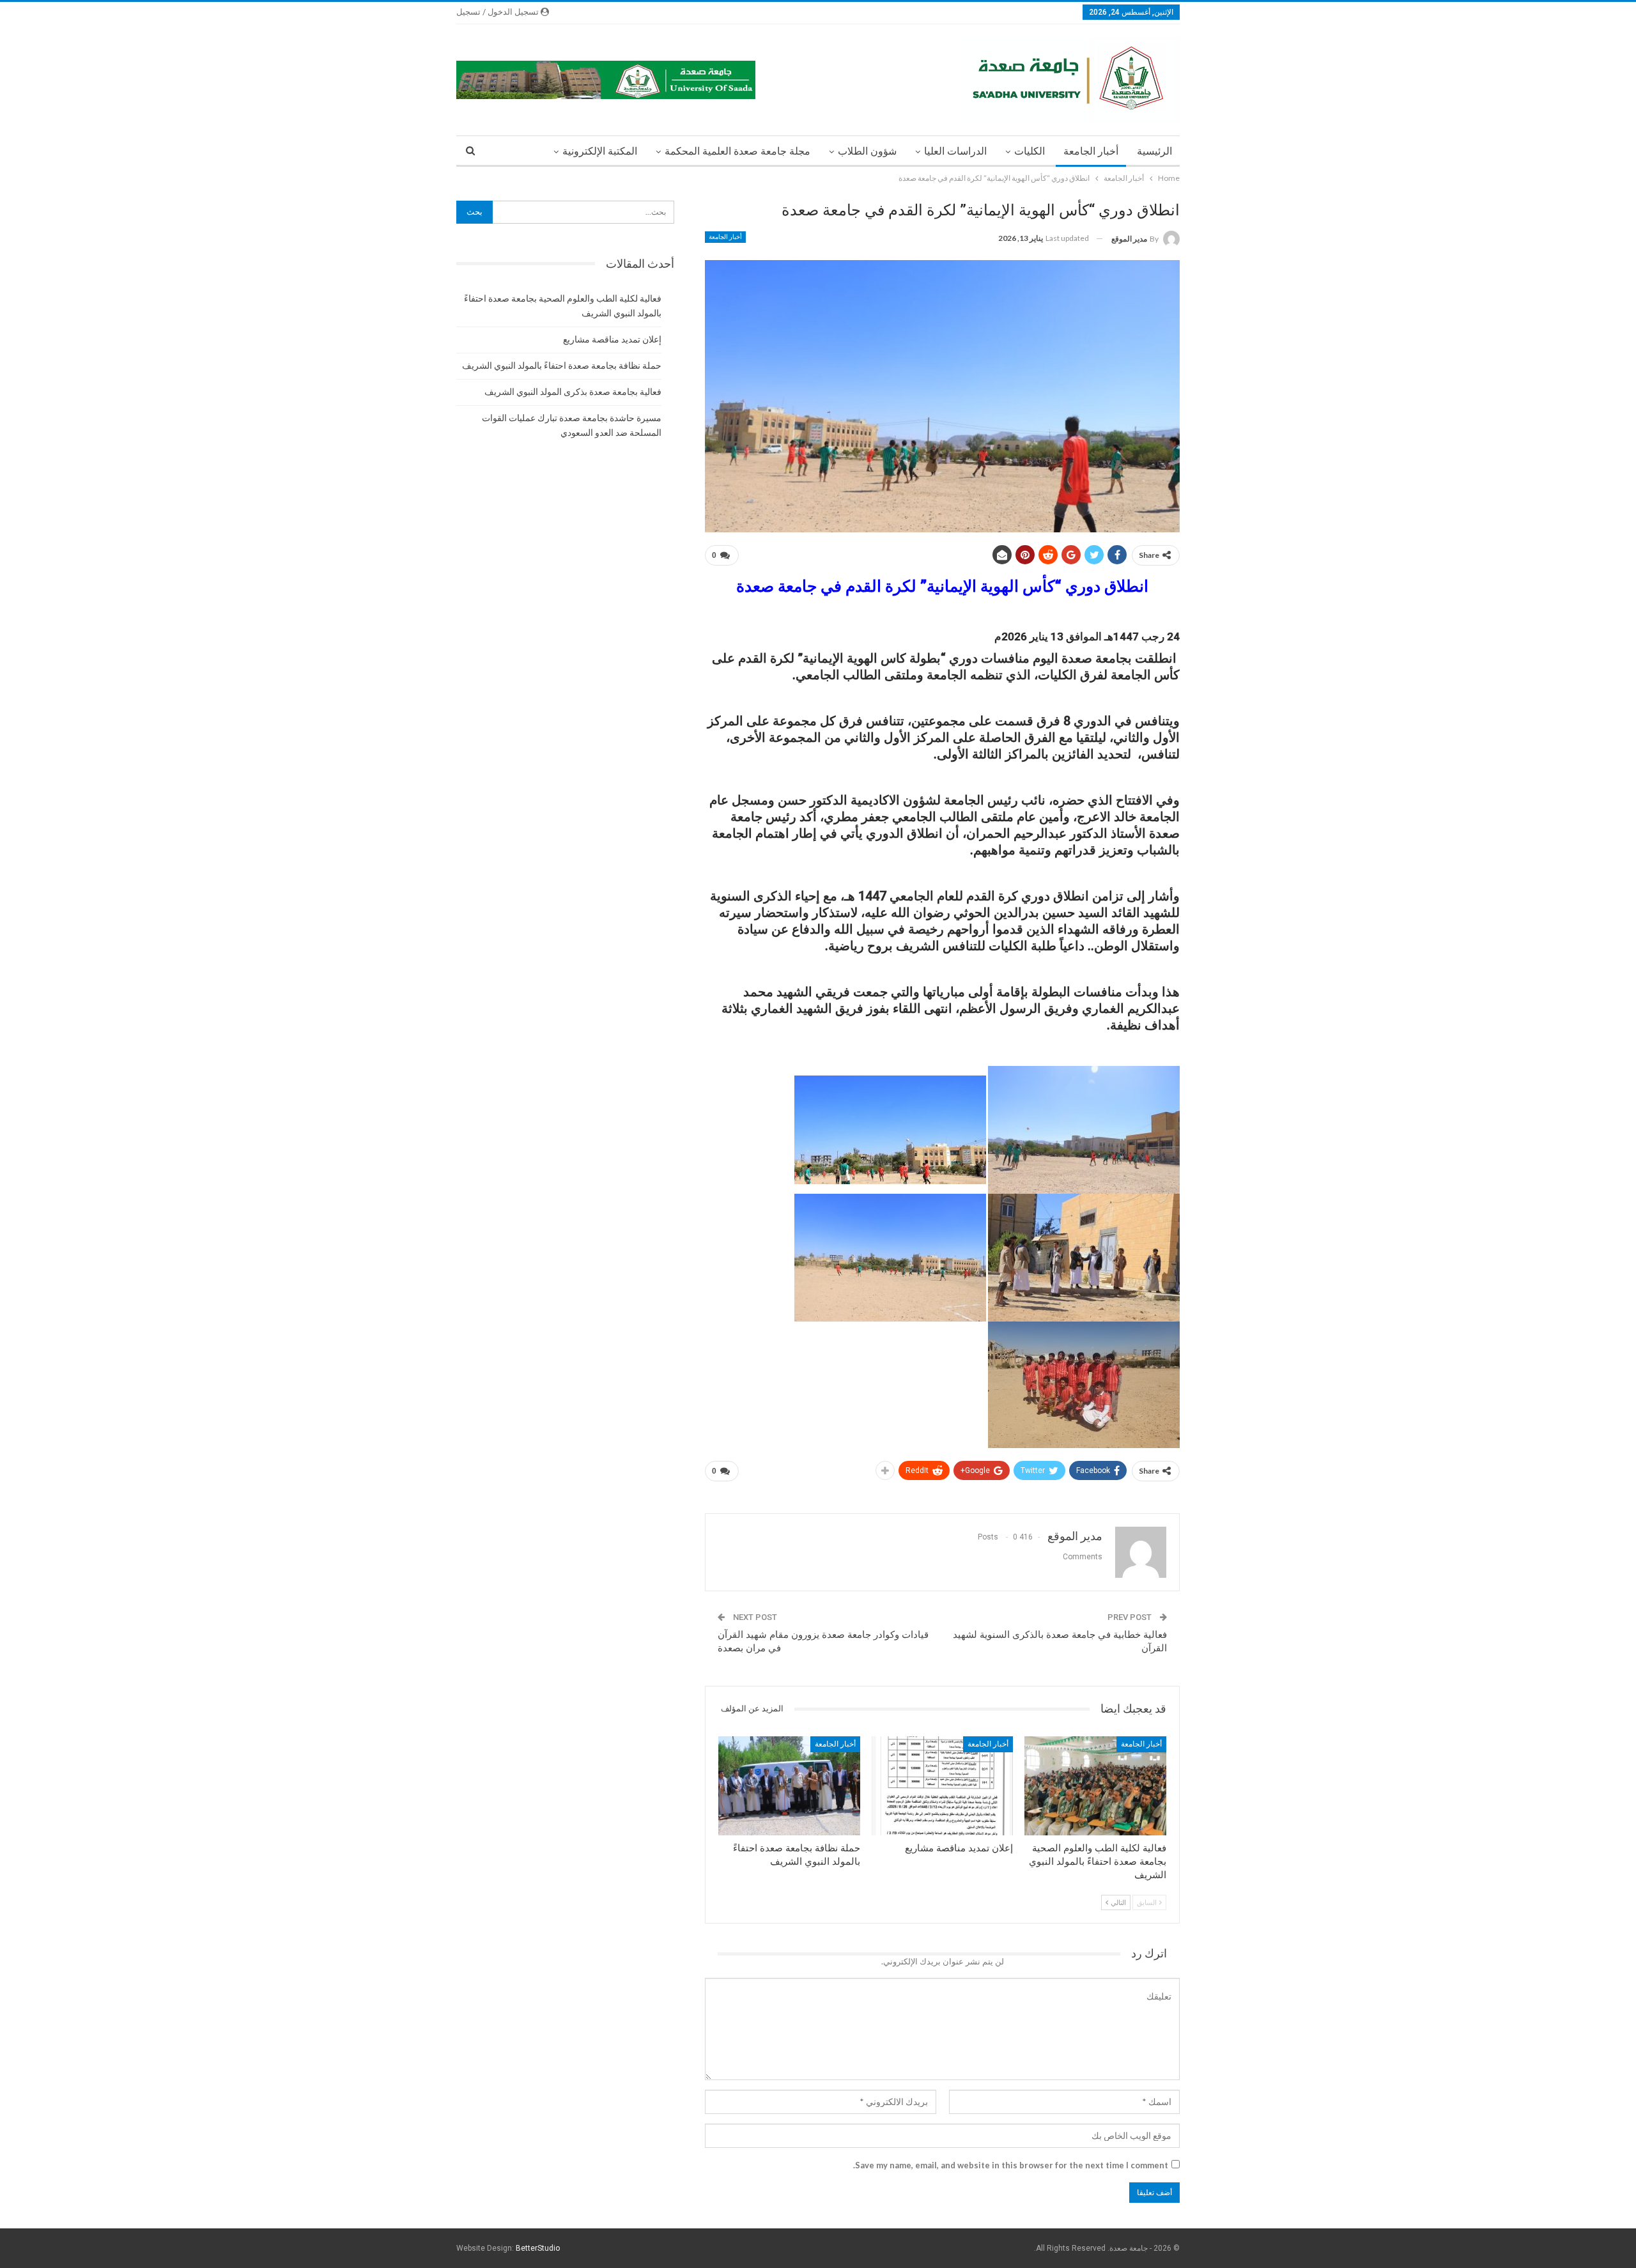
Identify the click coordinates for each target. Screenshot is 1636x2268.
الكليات (1030, 151)
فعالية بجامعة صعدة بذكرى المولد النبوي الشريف (573, 392)
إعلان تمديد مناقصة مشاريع (612, 339)
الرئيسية (1154, 151)
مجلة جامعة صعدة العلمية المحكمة (737, 151)
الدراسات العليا (955, 151)
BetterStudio (538, 2248)
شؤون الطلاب (867, 151)
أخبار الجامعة (1091, 151)
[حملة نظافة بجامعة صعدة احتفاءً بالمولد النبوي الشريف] (789, 1786)
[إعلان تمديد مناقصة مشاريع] (943, 1786)
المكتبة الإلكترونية (600, 151)
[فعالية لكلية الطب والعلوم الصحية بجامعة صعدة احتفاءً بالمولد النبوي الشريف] (1095, 1786)
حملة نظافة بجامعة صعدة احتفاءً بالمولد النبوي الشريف (562, 366)
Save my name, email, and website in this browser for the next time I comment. (1011, 2165)
